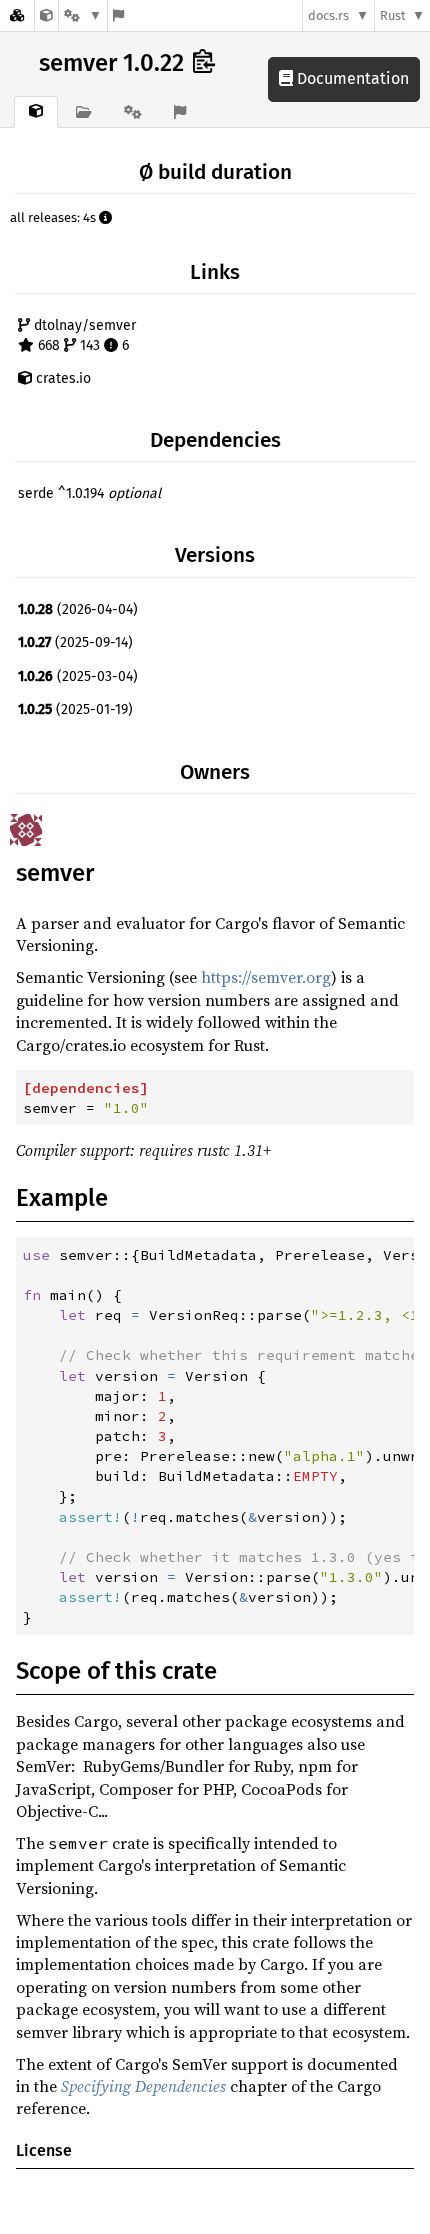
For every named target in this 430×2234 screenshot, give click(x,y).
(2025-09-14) (75, 642)
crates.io (61, 378)
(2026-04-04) (78, 609)
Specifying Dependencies (143, 2086)
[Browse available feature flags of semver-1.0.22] (118, 15)
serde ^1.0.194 (89, 493)
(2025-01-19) (75, 709)
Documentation (351, 78)
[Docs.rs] (17, 15)
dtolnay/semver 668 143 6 (83, 335)
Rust (393, 15)
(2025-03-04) (78, 676)
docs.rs (328, 15)
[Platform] (83, 15)
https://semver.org (266, 977)
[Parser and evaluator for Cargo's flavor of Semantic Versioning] (46, 15)
